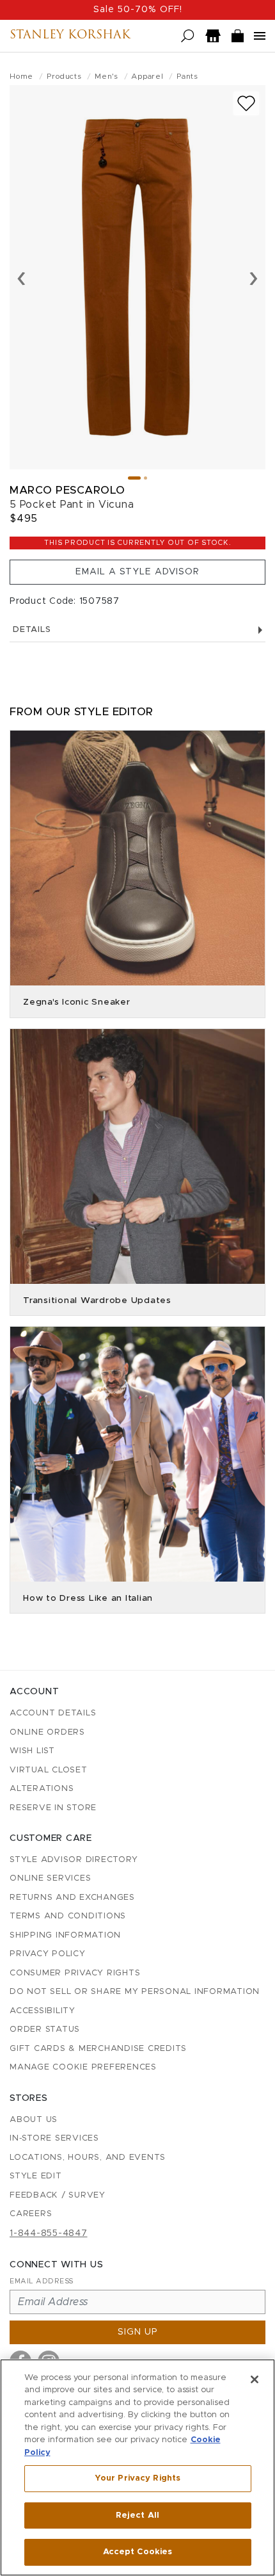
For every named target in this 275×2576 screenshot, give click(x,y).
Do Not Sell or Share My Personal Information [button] (135, 1992)
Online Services (50, 1878)
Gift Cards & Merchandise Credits (98, 2049)
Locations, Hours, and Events (88, 2158)
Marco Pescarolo (67, 490)
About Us (34, 2120)
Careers (31, 2214)
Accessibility (43, 2011)
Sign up (138, 2332)
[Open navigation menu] (260, 36)
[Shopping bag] (238, 36)
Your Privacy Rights (137, 2478)
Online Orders (47, 1732)
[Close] (255, 2379)
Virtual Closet (49, 1770)
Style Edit (36, 2176)
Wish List (32, 1751)
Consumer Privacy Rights (75, 1973)
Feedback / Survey (58, 2195)
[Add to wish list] (246, 103)
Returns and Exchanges (72, 1898)
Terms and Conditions (68, 1916)
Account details (53, 1713)
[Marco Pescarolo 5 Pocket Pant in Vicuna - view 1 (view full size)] (137, 277)
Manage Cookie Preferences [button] (83, 2067)
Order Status (45, 2029)
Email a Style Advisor (137, 572)
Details (32, 630)
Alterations (42, 1789)
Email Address (42, 2281)
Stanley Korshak (70, 36)
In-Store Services (54, 2138)
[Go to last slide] (21, 277)
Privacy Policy (48, 1954)
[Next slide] (254, 277)
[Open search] (188, 36)
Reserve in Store (53, 1808)
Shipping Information (65, 1935)
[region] (137, 2467)
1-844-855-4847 (49, 2233)
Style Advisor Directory (74, 1860)
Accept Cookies (138, 2552)
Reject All (137, 2515)
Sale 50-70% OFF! (138, 10)
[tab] (134, 478)
